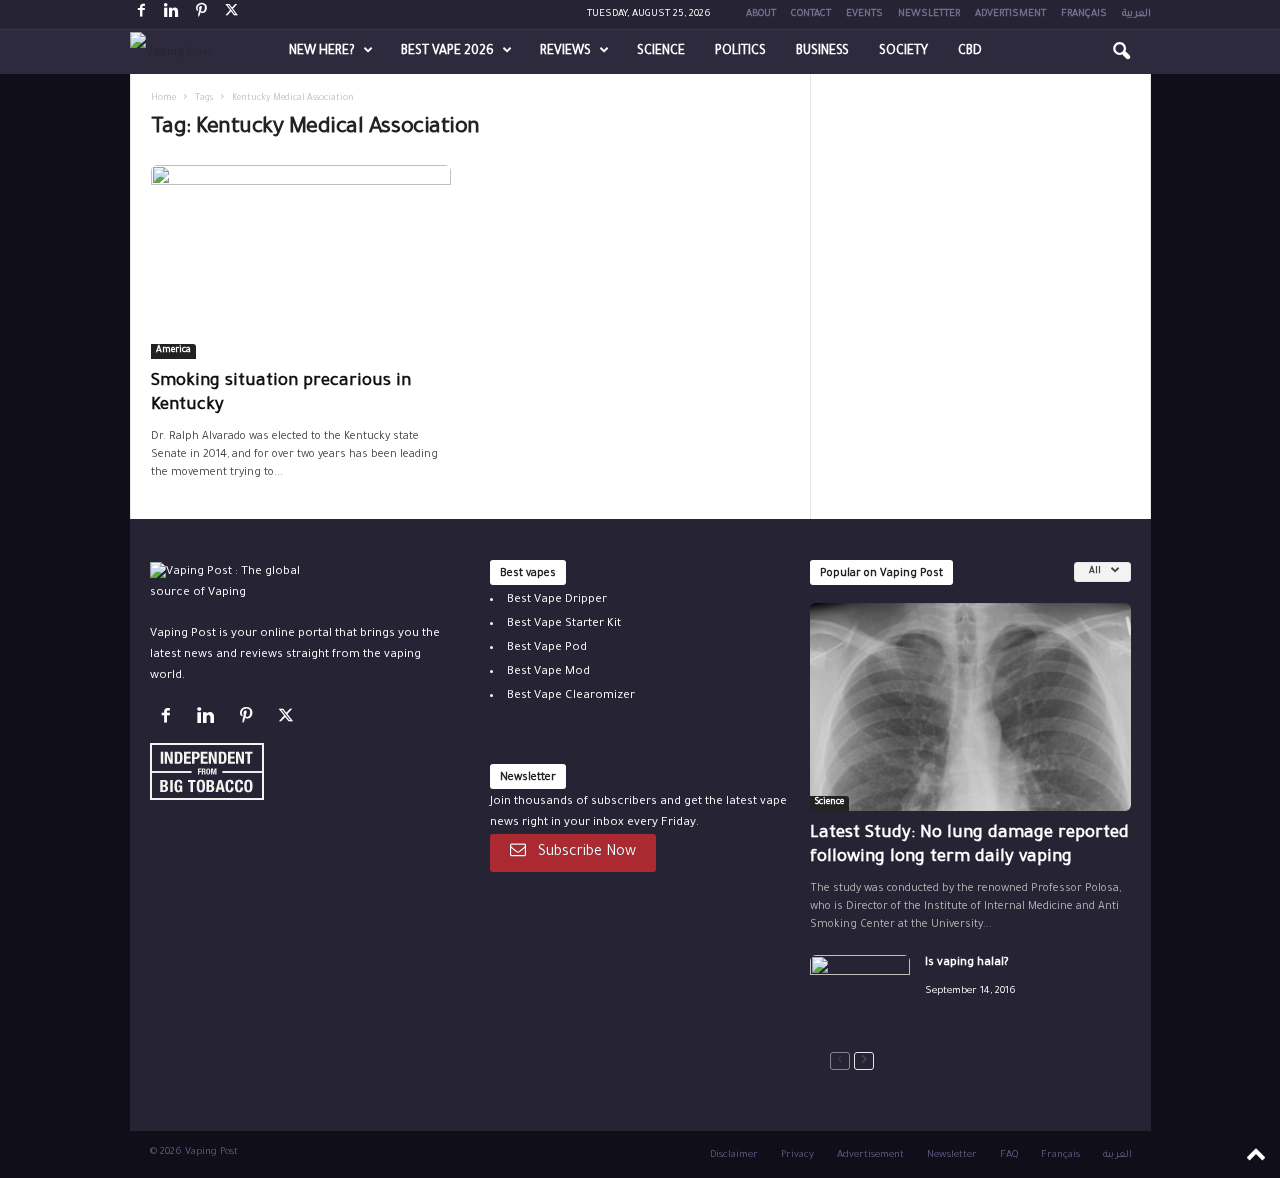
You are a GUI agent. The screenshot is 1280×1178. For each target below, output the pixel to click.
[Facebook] (142, 14)
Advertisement (870, 1155)
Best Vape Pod (547, 648)
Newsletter (929, 14)
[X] (232, 14)
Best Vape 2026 (447, 52)
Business (822, 52)
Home (163, 99)
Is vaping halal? (967, 963)
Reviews (565, 52)
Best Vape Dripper (557, 600)
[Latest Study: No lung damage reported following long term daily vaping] (970, 707)
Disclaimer (734, 1155)
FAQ (1009, 1155)
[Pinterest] (202, 14)
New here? (322, 52)
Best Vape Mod (548, 672)
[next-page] (864, 1061)
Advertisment (1010, 14)
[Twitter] (288, 720)
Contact (811, 14)
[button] (1121, 52)
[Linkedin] (172, 14)
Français (1084, 14)
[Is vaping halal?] (860, 992)
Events (864, 14)
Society (903, 52)
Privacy (797, 1155)
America (173, 351)
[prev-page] (840, 1061)
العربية (1136, 14)
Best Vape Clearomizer (571, 696)
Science (661, 52)
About (761, 14)
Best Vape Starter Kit (564, 624)
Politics (740, 52)
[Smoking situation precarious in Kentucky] (301, 262)
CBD (970, 52)
